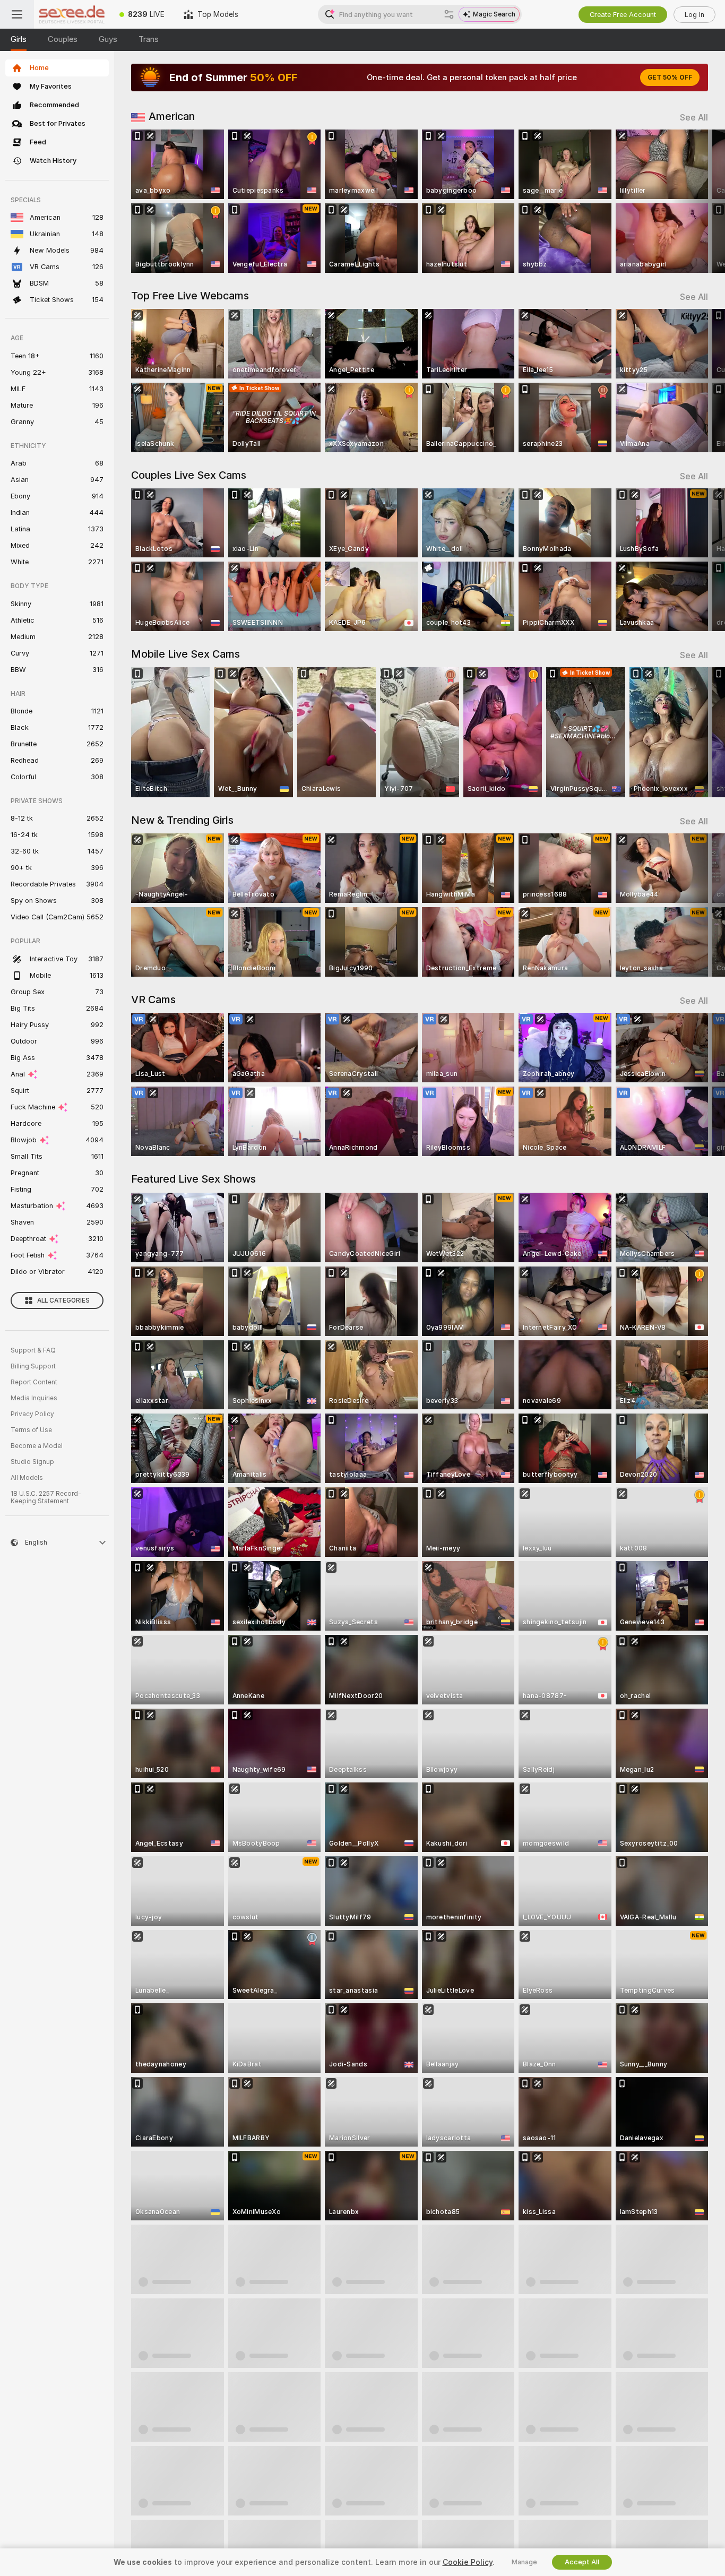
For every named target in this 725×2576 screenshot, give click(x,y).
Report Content (34, 1382)
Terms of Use (31, 1430)
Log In (694, 15)
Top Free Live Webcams (190, 296)
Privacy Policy (32, 1414)
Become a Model (37, 1446)
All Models (27, 1478)
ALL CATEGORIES (63, 1300)
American (172, 116)
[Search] (449, 14)
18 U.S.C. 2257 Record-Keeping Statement (46, 1497)
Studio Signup (32, 1462)
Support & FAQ (33, 1350)
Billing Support (33, 1366)
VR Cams (153, 1000)
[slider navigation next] (698, 201)
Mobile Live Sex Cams (185, 654)
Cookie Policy (468, 2562)
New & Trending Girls (182, 820)
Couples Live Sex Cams (189, 475)
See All (694, 118)
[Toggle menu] (17, 14)
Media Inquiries (34, 1398)
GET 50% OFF (670, 77)
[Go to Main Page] (72, 14)
